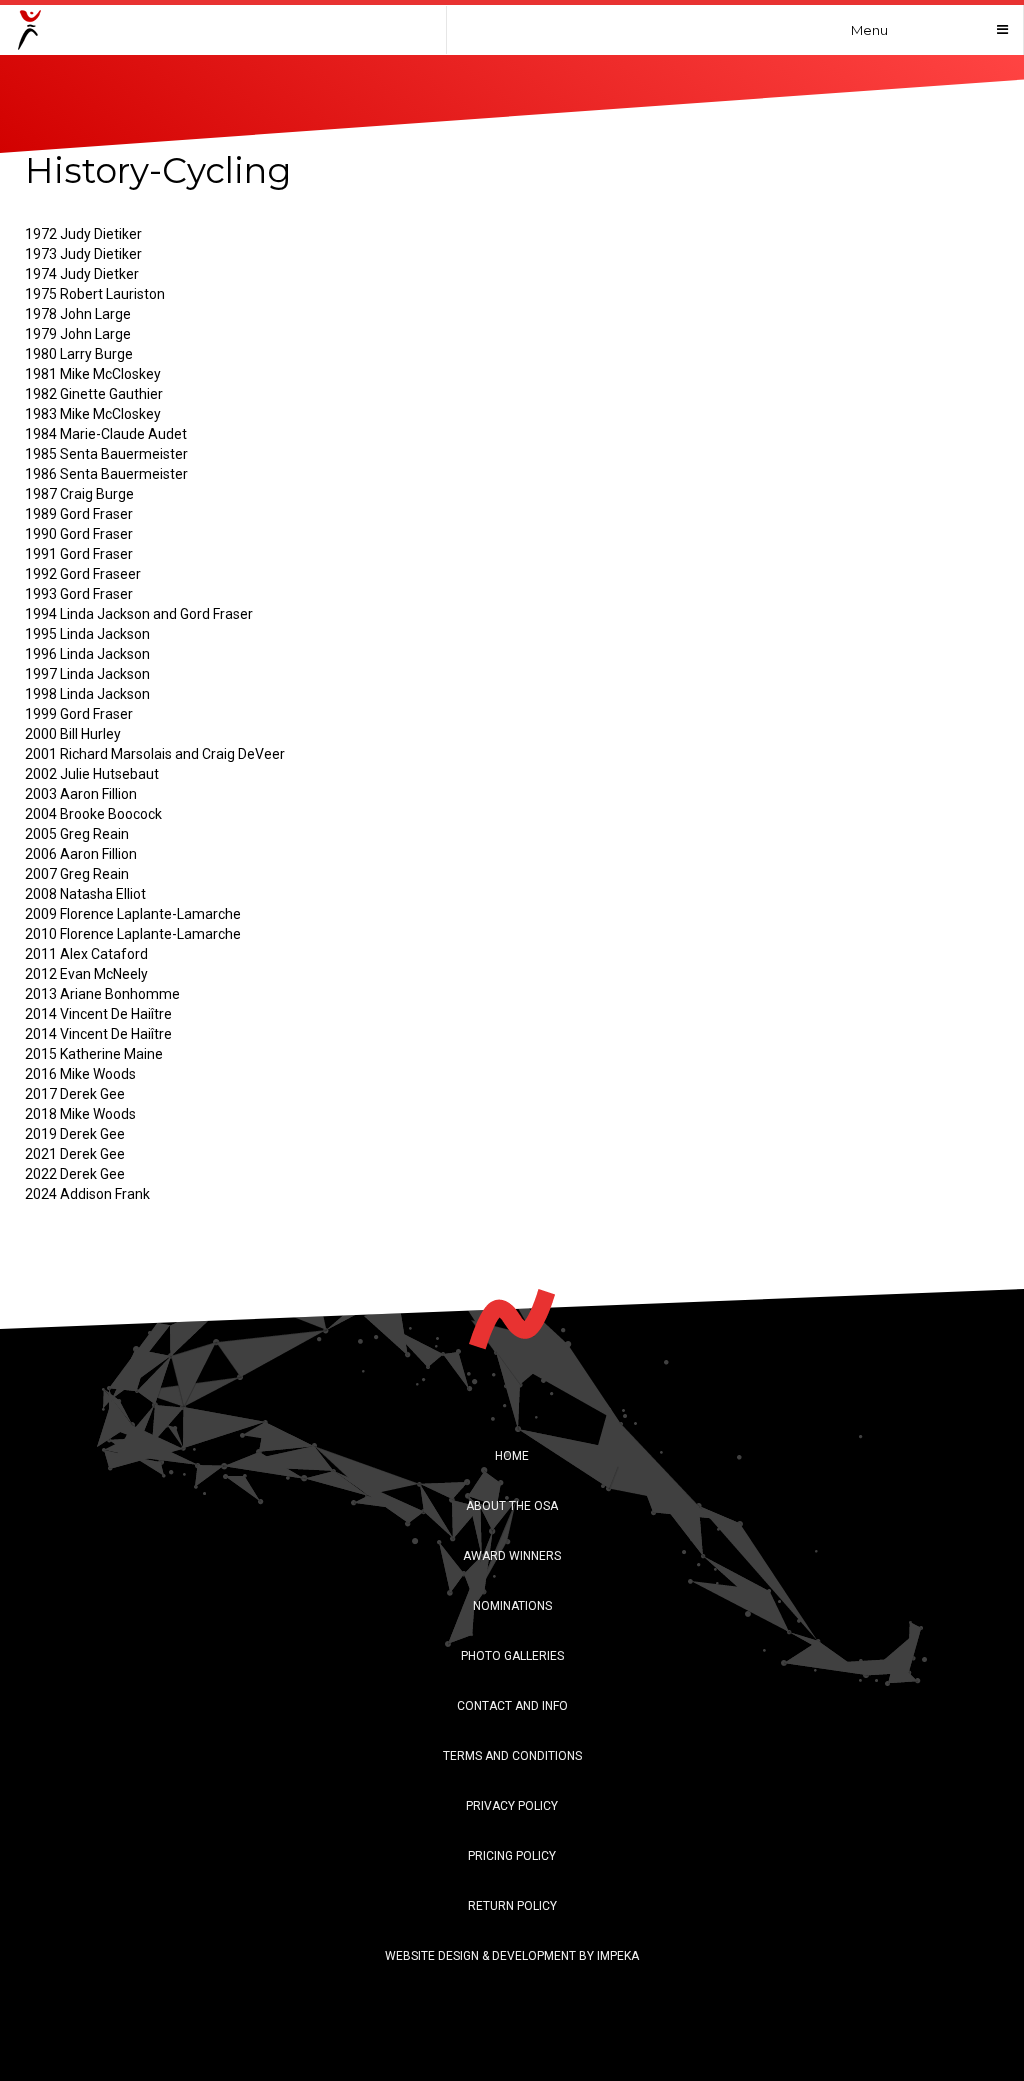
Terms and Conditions (512, 1756)
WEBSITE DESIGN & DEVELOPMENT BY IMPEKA (512, 1956)
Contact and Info (512, 1706)
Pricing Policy (512, 1856)
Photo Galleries (512, 1656)
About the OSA (512, 1506)
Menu (869, 30)
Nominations (512, 1606)
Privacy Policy (512, 1806)
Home (512, 1456)
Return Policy (512, 1906)
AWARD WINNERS (512, 1556)
